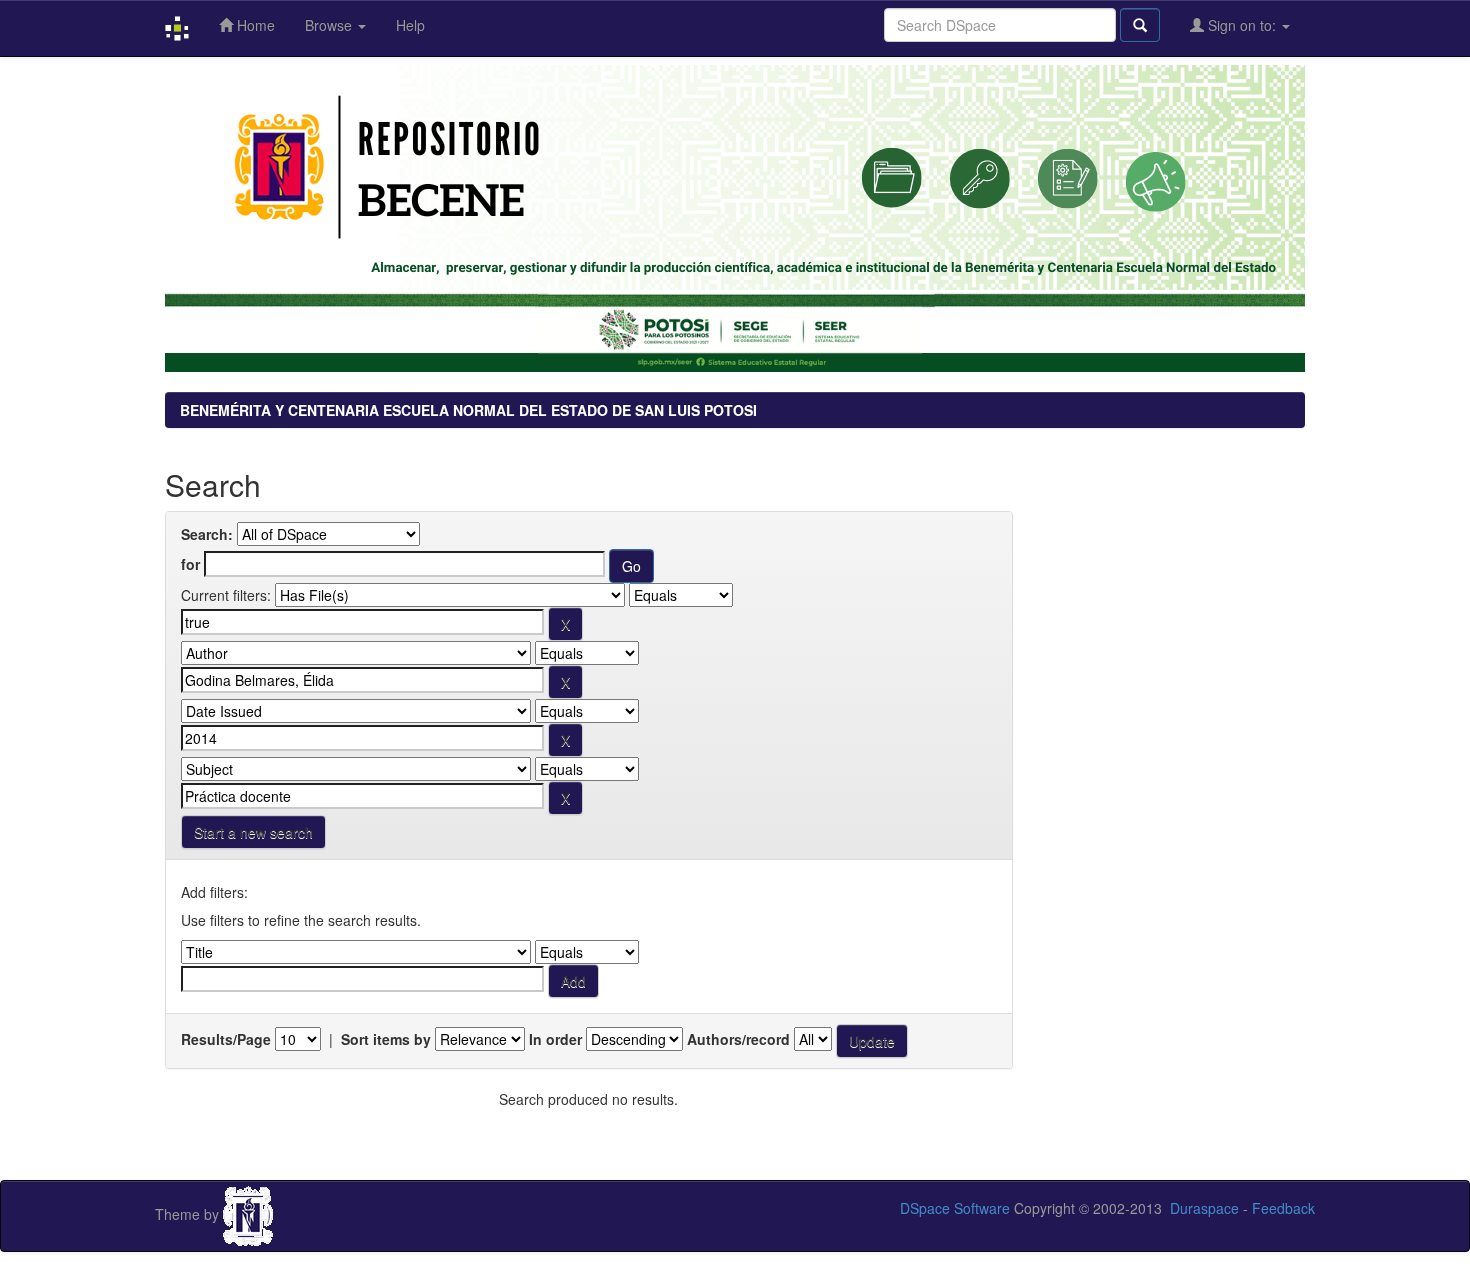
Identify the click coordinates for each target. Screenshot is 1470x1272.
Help (410, 25)
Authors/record (738, 1039)
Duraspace (1204, 1208)
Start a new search (253, 832)
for (190, 564)
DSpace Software (955, 1208)
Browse (330, 25)
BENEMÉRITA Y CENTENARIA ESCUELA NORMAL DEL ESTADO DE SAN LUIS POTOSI (468, 410)
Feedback (1283, 1208)
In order (555, 1039)
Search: (207, 534)
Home (254, 25)
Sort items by (386, 1039)
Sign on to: (1242, 25)
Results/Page (226, 1039)
